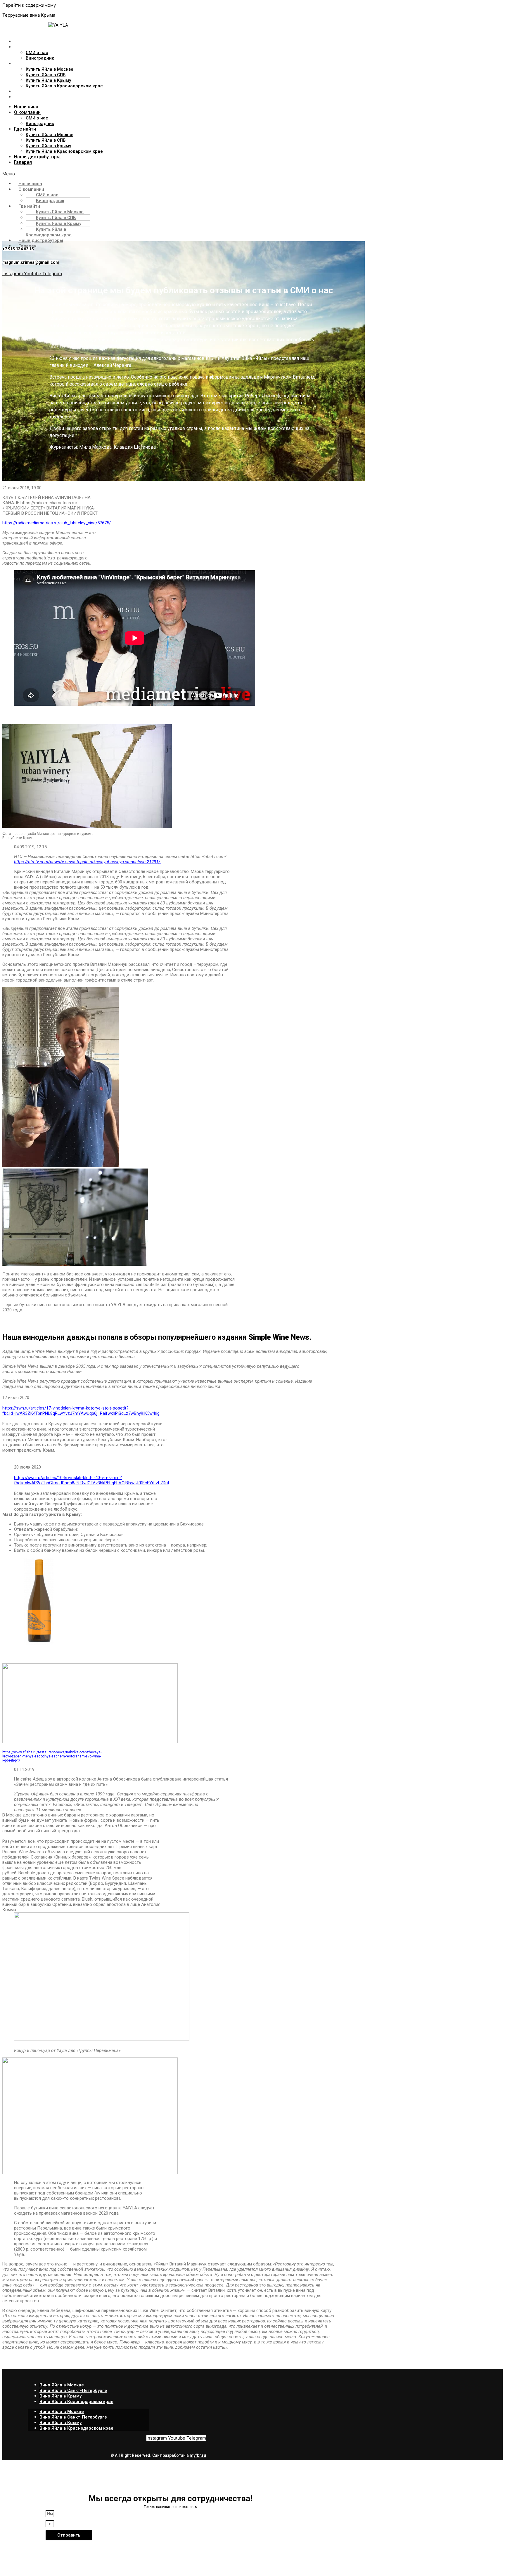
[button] (136, 174)
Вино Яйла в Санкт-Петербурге (73, 2390)
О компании (27, 47)
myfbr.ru (198, 2455)
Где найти (25, 64)
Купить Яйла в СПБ (46, 75)
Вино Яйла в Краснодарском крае (76, 2402)
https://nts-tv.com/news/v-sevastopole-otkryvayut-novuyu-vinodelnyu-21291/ (88, 862)
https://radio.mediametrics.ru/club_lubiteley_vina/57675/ (57, 523)
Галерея (23, 97)
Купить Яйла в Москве (50, 69)
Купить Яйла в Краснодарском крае (64, 86)
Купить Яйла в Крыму (48, 80)
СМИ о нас (37, 53)
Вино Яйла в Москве (62, 2385)
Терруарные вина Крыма (29, 15)
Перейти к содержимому (29, 5)
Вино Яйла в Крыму (60, 2396)
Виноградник (40, 58)
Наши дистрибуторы (38, 91)
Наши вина (26, 41)
